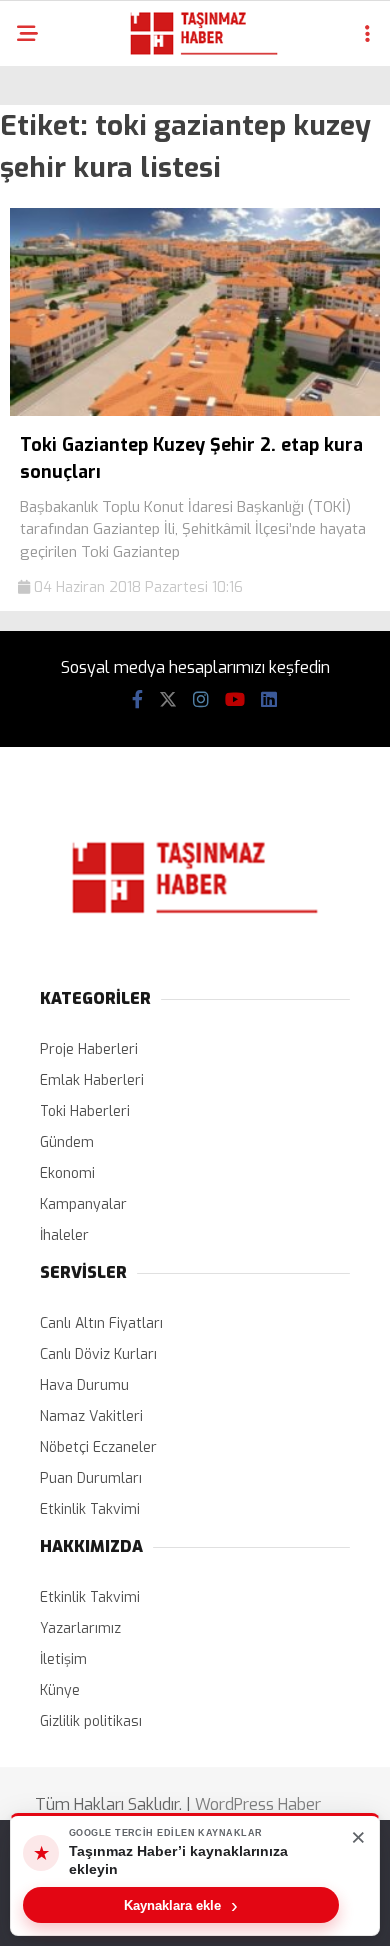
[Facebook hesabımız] (137, 700)
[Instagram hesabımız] (201, 700)
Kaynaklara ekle (181, 1905)
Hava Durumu (84, 1385)
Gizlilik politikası (91, 1721)
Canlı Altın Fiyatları (101, 1323)
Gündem (67, 1142)
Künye (60, 1690)
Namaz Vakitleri (91, 1416)
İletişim (63, 1659)
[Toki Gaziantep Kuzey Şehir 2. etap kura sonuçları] (195, 411)
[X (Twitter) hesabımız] (168, 700)
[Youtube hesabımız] (235, 700)
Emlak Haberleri (92, 1080)
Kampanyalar (83, 1204)
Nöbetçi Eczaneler (98, 1447)
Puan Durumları (91, 1478)
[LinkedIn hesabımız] (269, 700)
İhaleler (64, 1235)
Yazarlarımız (80, 1628)
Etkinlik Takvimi (90, 1509)
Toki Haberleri (85, 1111)
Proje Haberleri (89, 1049)
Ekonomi (67, 1173)
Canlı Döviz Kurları (98, 1354)
